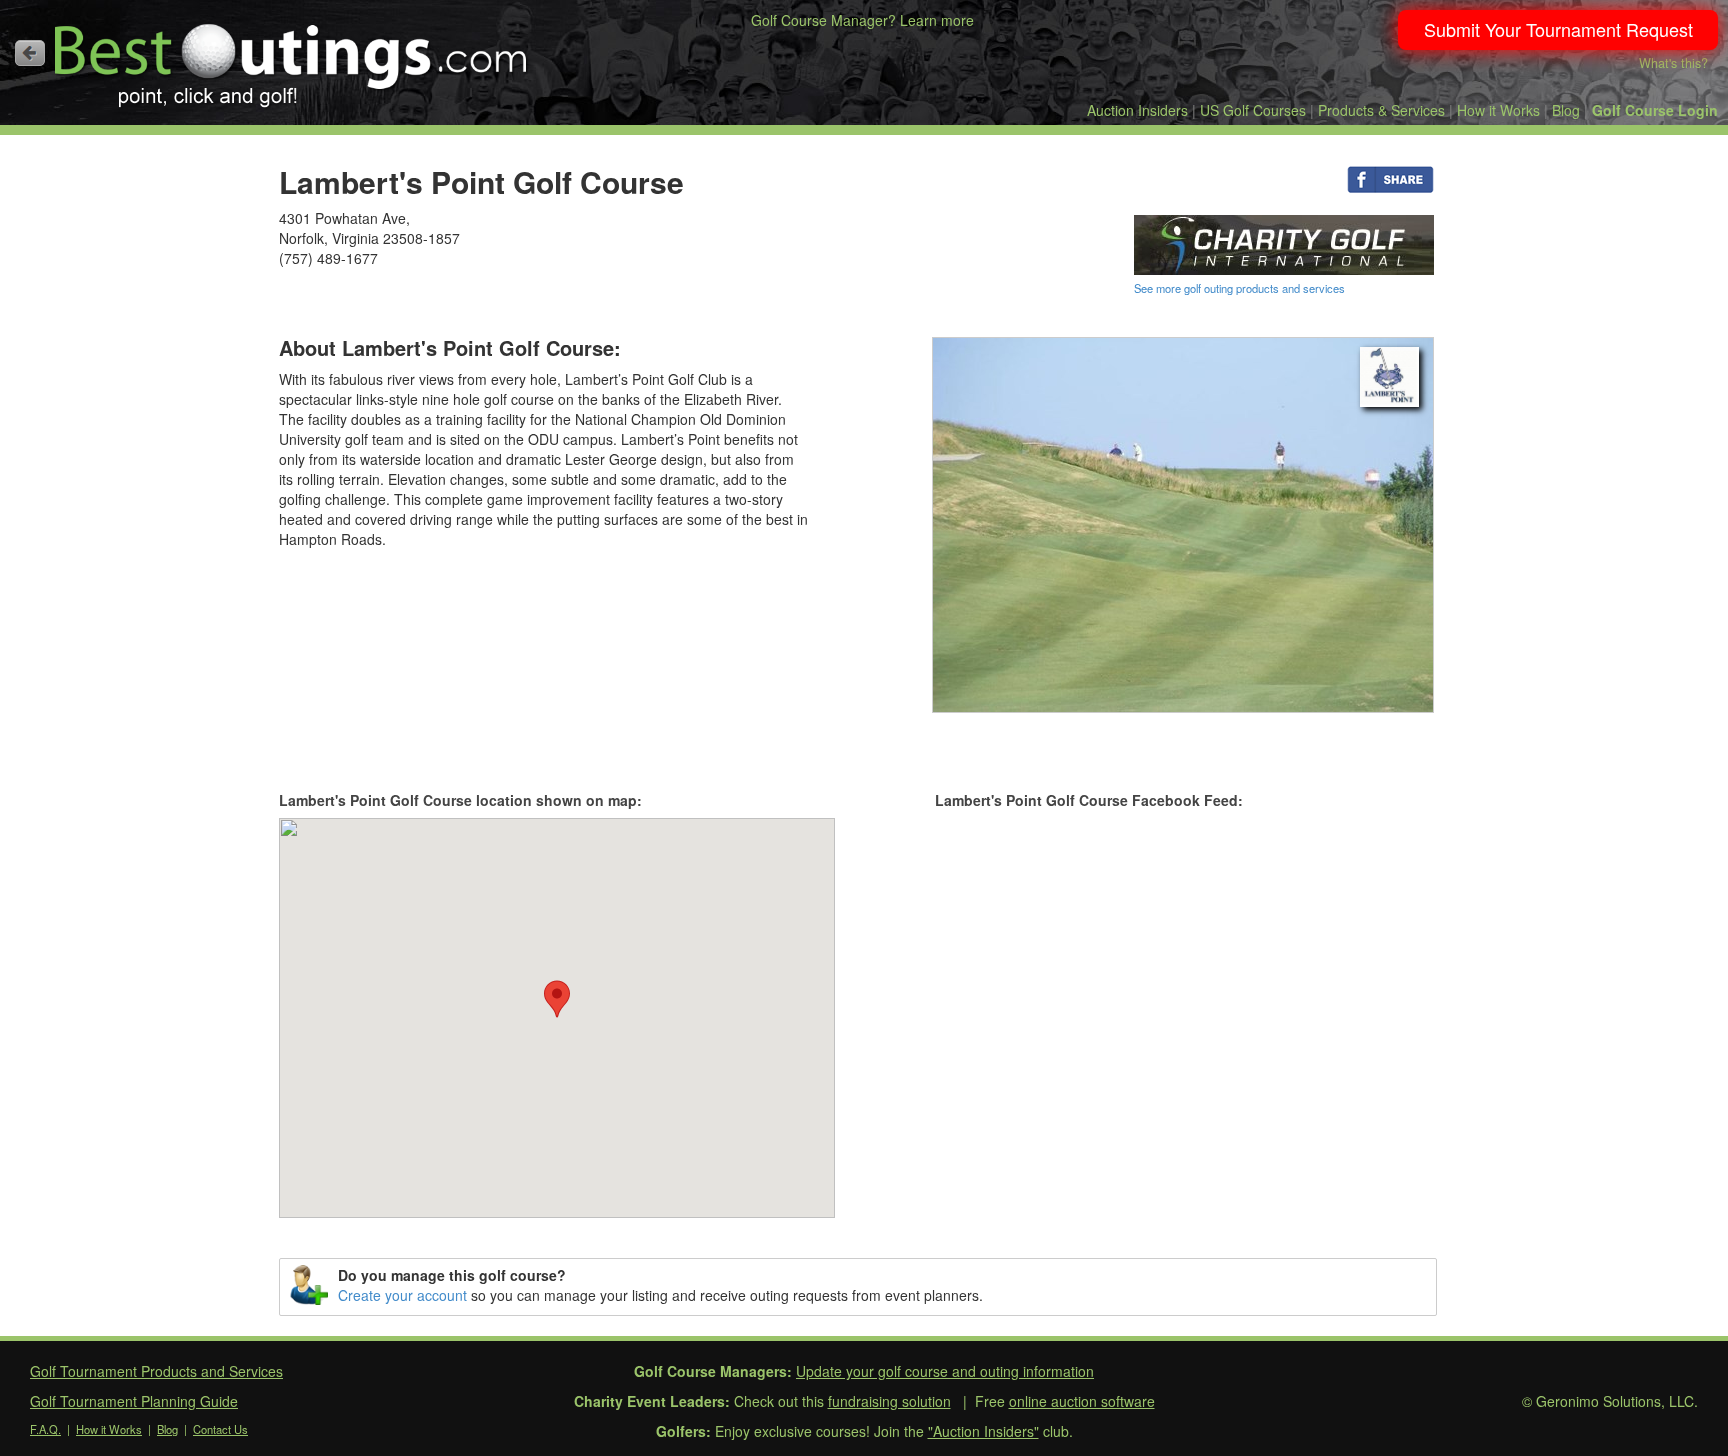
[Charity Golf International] (1284, 243)
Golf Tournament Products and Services (156, 1371)
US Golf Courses (1253, 110)
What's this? (1673, 63)
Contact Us (220, 1429)
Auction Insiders (1137, 110)
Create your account (402, 1295)
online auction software (1082, 1401)
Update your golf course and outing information (945, 1371)
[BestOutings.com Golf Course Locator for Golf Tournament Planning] (291, 58)
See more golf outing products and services (1239, 288)
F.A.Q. (45, 1429)
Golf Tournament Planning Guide (134, 1401)
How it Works (1498, 110)
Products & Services (1381, 110)
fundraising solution (889, 1401)
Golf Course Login (1655, 110)
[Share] (1390, 178)
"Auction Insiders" (983, 1431)
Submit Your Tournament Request (1558, 29)
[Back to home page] (30, 53)
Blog (1566, 110)
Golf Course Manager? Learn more (862, 20)
